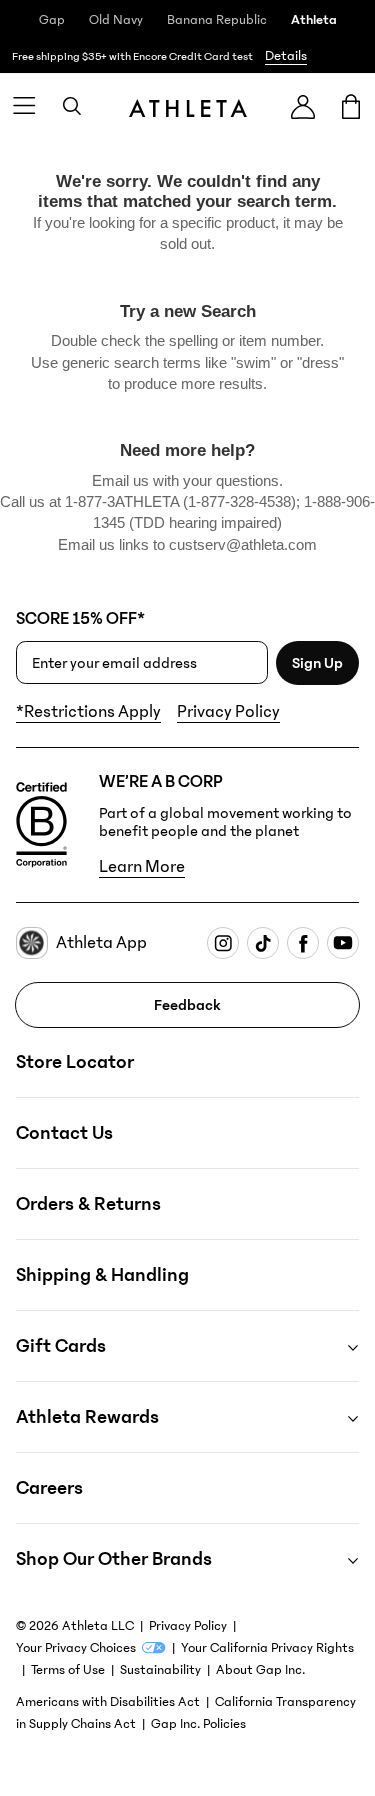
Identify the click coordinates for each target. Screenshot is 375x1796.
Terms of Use (68, 1670)
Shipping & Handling (102, 1275)
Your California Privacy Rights (267, 1648)
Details (286, 56)
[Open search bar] (72, 106)
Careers (49, 1488)
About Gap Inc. (260, 1670)
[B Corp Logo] (41, 825)
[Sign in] (303, 106)
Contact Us (64, 1133)
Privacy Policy (228, 712)
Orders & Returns (88, 1204)
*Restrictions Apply (88, 712)
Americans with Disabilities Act (108, 1702)
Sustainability (160, 1670)
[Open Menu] (24, 106)
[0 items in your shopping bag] (351, 106)
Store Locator (75, 1062)
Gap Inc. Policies (198, 1724)
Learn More (142, 867)
